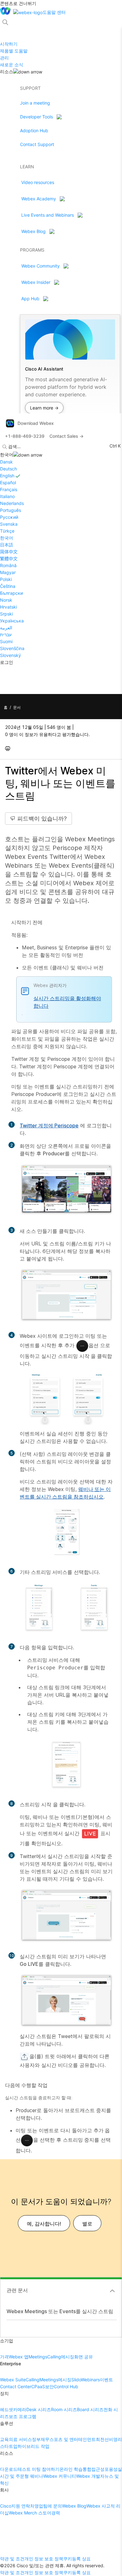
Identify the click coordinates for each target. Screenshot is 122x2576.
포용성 (111, 2469)
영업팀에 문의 (48, 2506)
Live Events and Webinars (48, 215)
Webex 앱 (19, 2357)
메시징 (68, 2357)
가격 (4, 2357)
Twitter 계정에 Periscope (49, 1125)
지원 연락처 (23, 2506)
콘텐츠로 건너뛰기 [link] (18, 3)
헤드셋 (7, 2409)
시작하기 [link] (9, 44)
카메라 (20, 2409)
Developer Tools (36, 117)
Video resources (38, 182)
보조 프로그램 (23, 2416)
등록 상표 (81, 2559)
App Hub (30, 298)
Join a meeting (35, 103)
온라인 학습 (71, 2469)
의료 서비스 (20, 2439)
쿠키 (68, 2559)
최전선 (102, 2439)
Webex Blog (33, 231)
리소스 (7, 71)
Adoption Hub (34, 130)
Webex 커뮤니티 (60, 2476)
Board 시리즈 (90, 2409)
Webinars (90, 2380)
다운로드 (9, 2469)
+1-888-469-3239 (25, 436)
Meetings (38, 2357)
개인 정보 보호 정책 (44, 2559)
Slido (76, 2380)
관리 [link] (4, 58)
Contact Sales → (66, 436)
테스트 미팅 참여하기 (38, 2469)
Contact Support (37, 144)
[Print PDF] (9, 748)
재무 (45, 2439)
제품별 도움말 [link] (14, 51)
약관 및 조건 (12, 2559)
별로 (87, 2224)
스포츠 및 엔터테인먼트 (73, 2439)
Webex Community (41, 266)
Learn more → (44, 408)
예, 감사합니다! (44, 2224)
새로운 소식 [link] (12, 65)
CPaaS (38, 2386)
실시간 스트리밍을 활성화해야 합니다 (67, 1002)
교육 (4, 2439)
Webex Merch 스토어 (30, 2513)
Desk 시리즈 (39, 2409)
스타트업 (9, 2446)
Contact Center (16, 2386)
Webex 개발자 (90, 2476)
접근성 (98, 2469)
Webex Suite (13, 2380)
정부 (36, 2439)
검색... (14, 446)
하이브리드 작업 (33, 2446)
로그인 (7, 662)
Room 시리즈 (64, 2409)
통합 (87, 2469)
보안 (49, 2386)
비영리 (115, 2439)
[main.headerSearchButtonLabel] (5, 20)
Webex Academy (39, 199)
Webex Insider (36, 282)
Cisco (6, 2506)
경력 (56, 2513)
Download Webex (36, 423)
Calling (54, 2357)
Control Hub (66, 2386)
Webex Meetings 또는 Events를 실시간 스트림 (60, 2311)
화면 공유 (84, 2357)
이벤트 (106, 2380)
